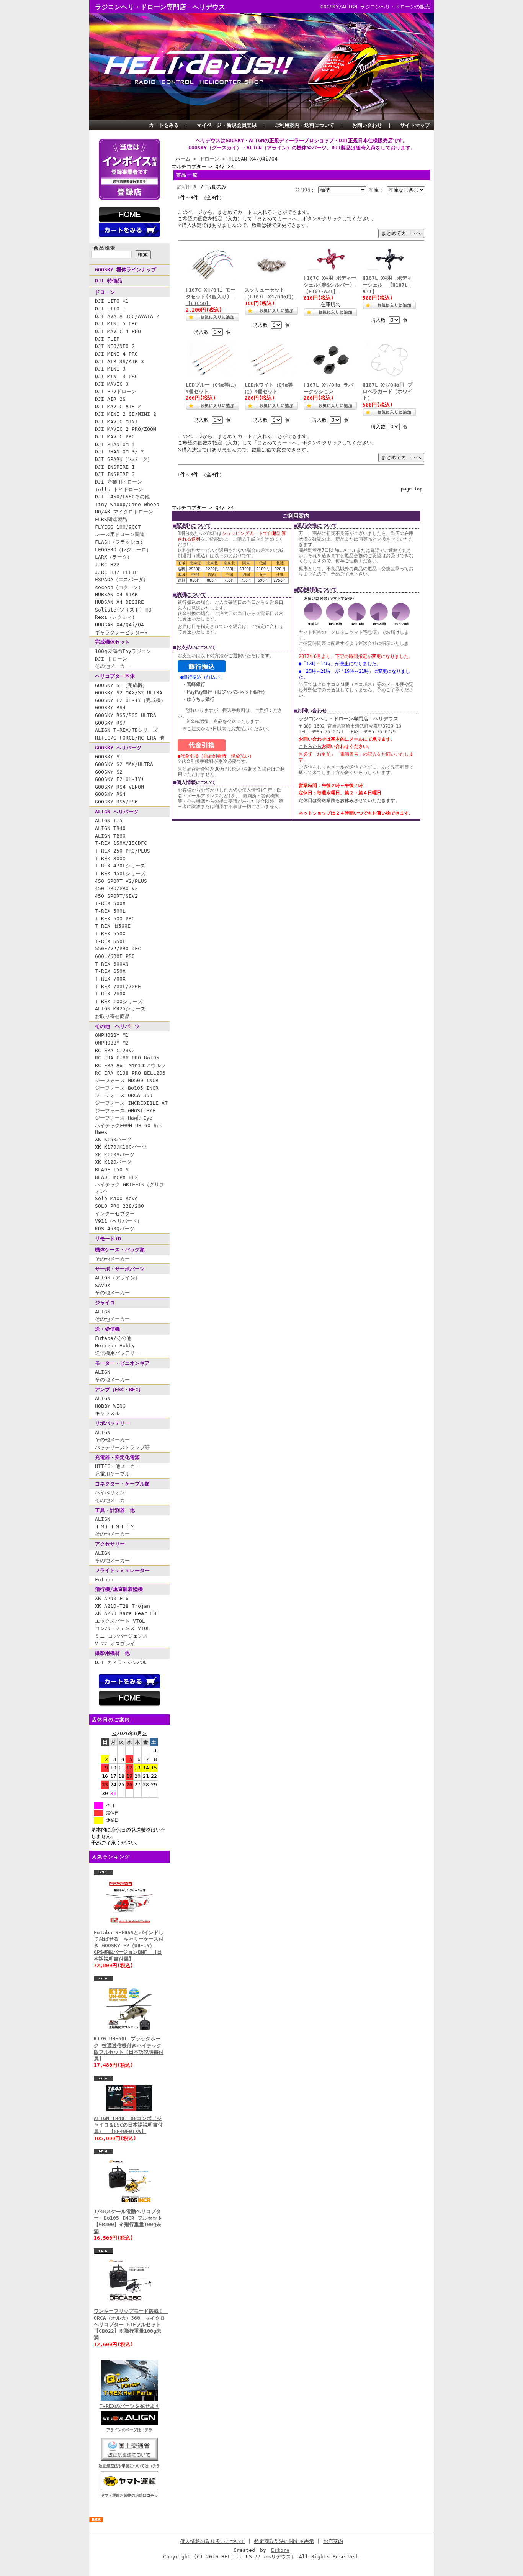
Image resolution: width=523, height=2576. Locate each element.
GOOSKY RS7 (110, 723)
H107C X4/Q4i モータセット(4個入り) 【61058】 (211, 297)
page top (412, 489)
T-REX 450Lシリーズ (120, 873)
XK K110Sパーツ (115, 1155)
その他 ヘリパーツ (117, 1026)
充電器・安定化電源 (117, 1457)
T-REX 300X (110, 858)
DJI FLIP (107, 339)
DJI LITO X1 (112, 301)
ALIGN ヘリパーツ (117, 812)
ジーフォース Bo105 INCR (127, 1088)
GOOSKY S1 (109, 757)
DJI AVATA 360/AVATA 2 (127, 316)
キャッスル (107, 1413)
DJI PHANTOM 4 (115, 444)
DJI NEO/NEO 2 (115, 346)
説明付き (187, 187)
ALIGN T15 (109, 821)
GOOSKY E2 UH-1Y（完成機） (130, 700)
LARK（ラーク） (114, 557)
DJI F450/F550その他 (122, 497)
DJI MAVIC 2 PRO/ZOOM (126, 429)
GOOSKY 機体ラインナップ (126, 270)
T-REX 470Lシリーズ (120, 866)
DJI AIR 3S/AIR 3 (119, 362)
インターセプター (115, 1214)
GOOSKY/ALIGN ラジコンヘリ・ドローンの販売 (375, 7)
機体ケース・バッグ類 (120, 1250)
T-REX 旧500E (113, 926)
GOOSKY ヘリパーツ (118, 748)
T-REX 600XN (112, 964)
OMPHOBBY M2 (112, 1043)
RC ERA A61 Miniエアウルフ (130, 1065)
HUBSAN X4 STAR (116, 594)
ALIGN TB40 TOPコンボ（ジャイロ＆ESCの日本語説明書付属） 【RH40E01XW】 (128, 2125)
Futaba (104, 1580)
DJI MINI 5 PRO (116, 324)
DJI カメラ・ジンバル (121, 1662)
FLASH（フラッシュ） (120, 542)
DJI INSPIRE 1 (115, 467)
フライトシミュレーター (122, 1570)
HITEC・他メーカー (118, 1466)
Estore (280, 2550)
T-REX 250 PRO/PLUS (123, 851)
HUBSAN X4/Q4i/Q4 (119, 625)
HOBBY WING (110, 1406)
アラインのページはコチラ (129, 2430)
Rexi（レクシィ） (116, 617)
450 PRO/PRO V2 (116, 888)
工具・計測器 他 (115, 1510)
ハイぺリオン (110, 1493)
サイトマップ (415, 125)
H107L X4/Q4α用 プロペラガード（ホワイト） (387, 392)
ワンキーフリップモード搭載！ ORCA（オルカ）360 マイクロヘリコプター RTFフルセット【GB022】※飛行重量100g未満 (131, 2324)
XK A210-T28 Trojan (123, 1606)
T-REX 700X (110, 979)
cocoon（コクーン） (119, 587)
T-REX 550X (110, 934)
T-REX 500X (110, 903)
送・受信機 (107, 1329)
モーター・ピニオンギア (122, 1363)
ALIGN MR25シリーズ (120, 1009)
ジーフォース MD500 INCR (127, 1080)
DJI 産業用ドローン (118, 482)
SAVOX (103, 1285)
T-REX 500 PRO (115, 919)
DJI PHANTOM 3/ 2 (119, 452)
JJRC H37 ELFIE (116, 572)
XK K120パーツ (113, 1162)
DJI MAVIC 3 (112, 384)
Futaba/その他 (113, 1338)
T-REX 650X (110, 971)
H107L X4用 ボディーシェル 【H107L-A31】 (387, 285)
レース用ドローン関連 (120, 534)
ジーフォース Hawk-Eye (124, 1118)
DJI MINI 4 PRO (116, 354)
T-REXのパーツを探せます (130, 2406)
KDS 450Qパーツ (115, 1229)
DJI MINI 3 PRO (116, 376)
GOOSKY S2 (109, 772)
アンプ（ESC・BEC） (119, 1390)
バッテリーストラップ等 (122, 1447)
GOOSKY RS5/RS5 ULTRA (126, 715)
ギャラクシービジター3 (121, 632)
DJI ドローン (111, 659)
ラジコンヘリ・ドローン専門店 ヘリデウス (160, 7)
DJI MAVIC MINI (116, 422)
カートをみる (164, 125)
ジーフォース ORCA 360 (124, 1095)
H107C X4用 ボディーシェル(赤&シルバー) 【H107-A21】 (331, 285)
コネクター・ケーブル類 (122, 1484)
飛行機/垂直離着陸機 (119, 1589)
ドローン (105, 292)
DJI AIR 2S (110, 399)
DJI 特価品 (109, 281)
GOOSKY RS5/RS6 (116, 802)
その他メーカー (112, 666)
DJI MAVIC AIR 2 (118, 406)
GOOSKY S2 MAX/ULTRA (124, 764)
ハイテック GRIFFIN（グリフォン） (130, 1188)
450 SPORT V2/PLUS (121, 881)
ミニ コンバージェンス (121, 1636)
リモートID (108, 1239)
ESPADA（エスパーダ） (122, 580)
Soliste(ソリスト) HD (123, 610)
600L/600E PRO (115, 956)
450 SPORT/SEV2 (116, 896)
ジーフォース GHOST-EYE (125, 1111)
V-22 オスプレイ (115, 1644)
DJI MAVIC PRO (115, 437)
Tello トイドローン (119, 489)
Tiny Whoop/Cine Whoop (127, 504)
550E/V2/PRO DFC (118, 949)
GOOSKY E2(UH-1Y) (119, 779)
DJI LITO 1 (110, 309)
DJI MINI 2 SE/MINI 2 (126, 414)
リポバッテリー (112, 1423)
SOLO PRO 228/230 (119, 1206)
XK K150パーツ (113, 1139)
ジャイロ (105, 1303)
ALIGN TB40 (110, 828)
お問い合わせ (367, 125)
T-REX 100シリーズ (119, 1001)
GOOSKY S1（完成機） (121, 685)
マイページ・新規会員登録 (227, 125)
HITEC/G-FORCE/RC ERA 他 (130, 738)
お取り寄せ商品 (112, 1016)
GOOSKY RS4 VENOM (119, 787)
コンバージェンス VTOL (123, 1628)
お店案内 (333, 2541)
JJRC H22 (107, 565)
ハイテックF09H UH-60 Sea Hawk (129, 1129)
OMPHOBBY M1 (112, 1035)
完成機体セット (112, 642)
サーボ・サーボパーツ (120, 1269)
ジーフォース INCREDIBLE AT (131, 1103)
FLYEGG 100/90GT (118, 527)
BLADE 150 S (112, 1170)
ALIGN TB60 (110, 836)
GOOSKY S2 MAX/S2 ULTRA (129, 693)
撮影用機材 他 (112, 1653)
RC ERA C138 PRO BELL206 (130, 1073)
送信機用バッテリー (117, 1353)
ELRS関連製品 (111, 519)
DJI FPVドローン (116, 391)
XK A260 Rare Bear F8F (127, 1613)
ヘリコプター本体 (115, 676)
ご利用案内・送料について (304, 125)
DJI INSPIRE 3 (115, 474)
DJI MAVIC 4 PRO (118, 331)
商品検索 (105, 248)
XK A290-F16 (112, 1598)
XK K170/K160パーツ (121, 1147)
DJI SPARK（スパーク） (124, 459)
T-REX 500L (110, 911)
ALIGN (103, 1312)
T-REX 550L (110, 941)
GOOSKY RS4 (110, 708)
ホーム (183, 159)
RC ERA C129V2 (115, 1050)
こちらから (310, 746)
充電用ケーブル (112, 1474)
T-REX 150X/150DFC (121, 843)
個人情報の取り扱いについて (213, 2541)
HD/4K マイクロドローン (124, 512)
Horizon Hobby (115, 1345)
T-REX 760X (110, 994)
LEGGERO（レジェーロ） (123, 550)
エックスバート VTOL (120, 1621)
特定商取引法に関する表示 (284, 2541)
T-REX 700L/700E (118, 986)
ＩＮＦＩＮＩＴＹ (115, 1527)
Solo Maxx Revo (116, 1198)
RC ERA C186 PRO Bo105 (127, 1058)
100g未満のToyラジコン (123, 651)
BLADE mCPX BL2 (116, 1177)
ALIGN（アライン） (118, 1278)
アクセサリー (110, 1544)
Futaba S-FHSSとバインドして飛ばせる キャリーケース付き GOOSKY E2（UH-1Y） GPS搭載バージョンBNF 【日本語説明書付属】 (129, 1946)
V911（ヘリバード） (118, 1221)
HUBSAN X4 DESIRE (119, 602)
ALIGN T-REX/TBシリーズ (126, 730)
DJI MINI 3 (110, 369)
